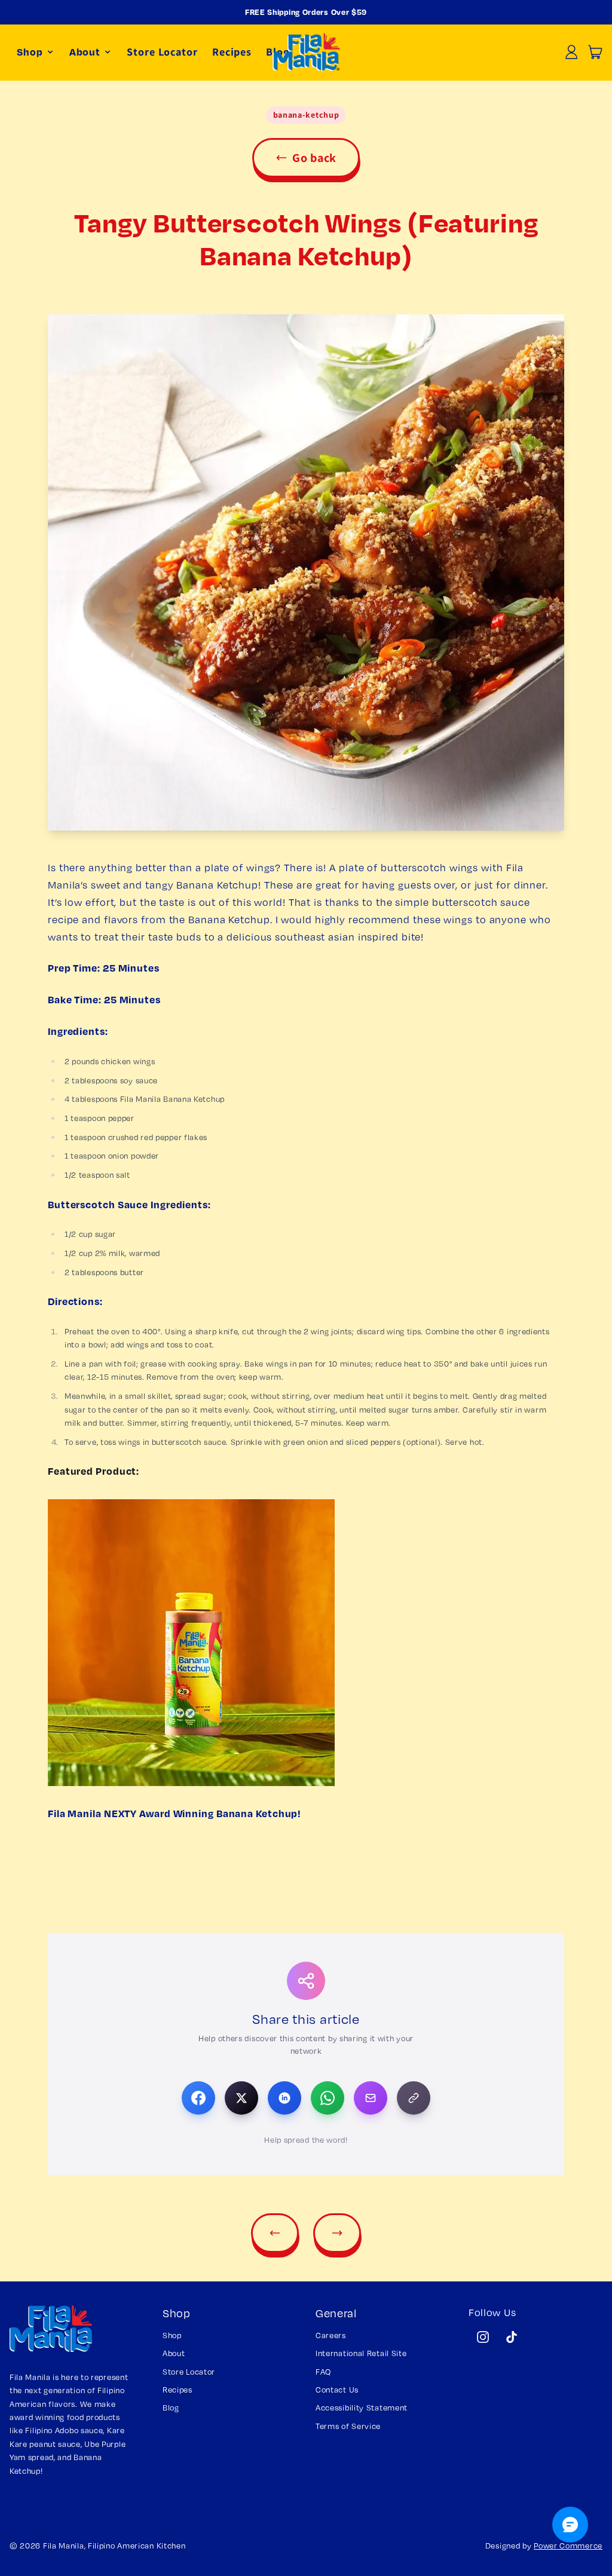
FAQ (323, 2372)
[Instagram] (483, 2337)
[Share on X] (241, 2098)
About (174, 2353)
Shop (172, 2335)
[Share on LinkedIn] (284, 2098)
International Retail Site (361, 2353)
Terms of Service (348, 2426)
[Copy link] (414, 2098)
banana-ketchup (306, 115)
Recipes (178, 2390)
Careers (331, 2335)
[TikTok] (512, 2337)
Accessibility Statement (362, 2407)
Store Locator (162, 52)
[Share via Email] (371, 2098)
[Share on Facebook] (198, 2098)
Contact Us (337, 2390)
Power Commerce (568, 2546)
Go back (314, 158)
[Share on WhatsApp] (328, 2098)
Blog (171, 2407)
